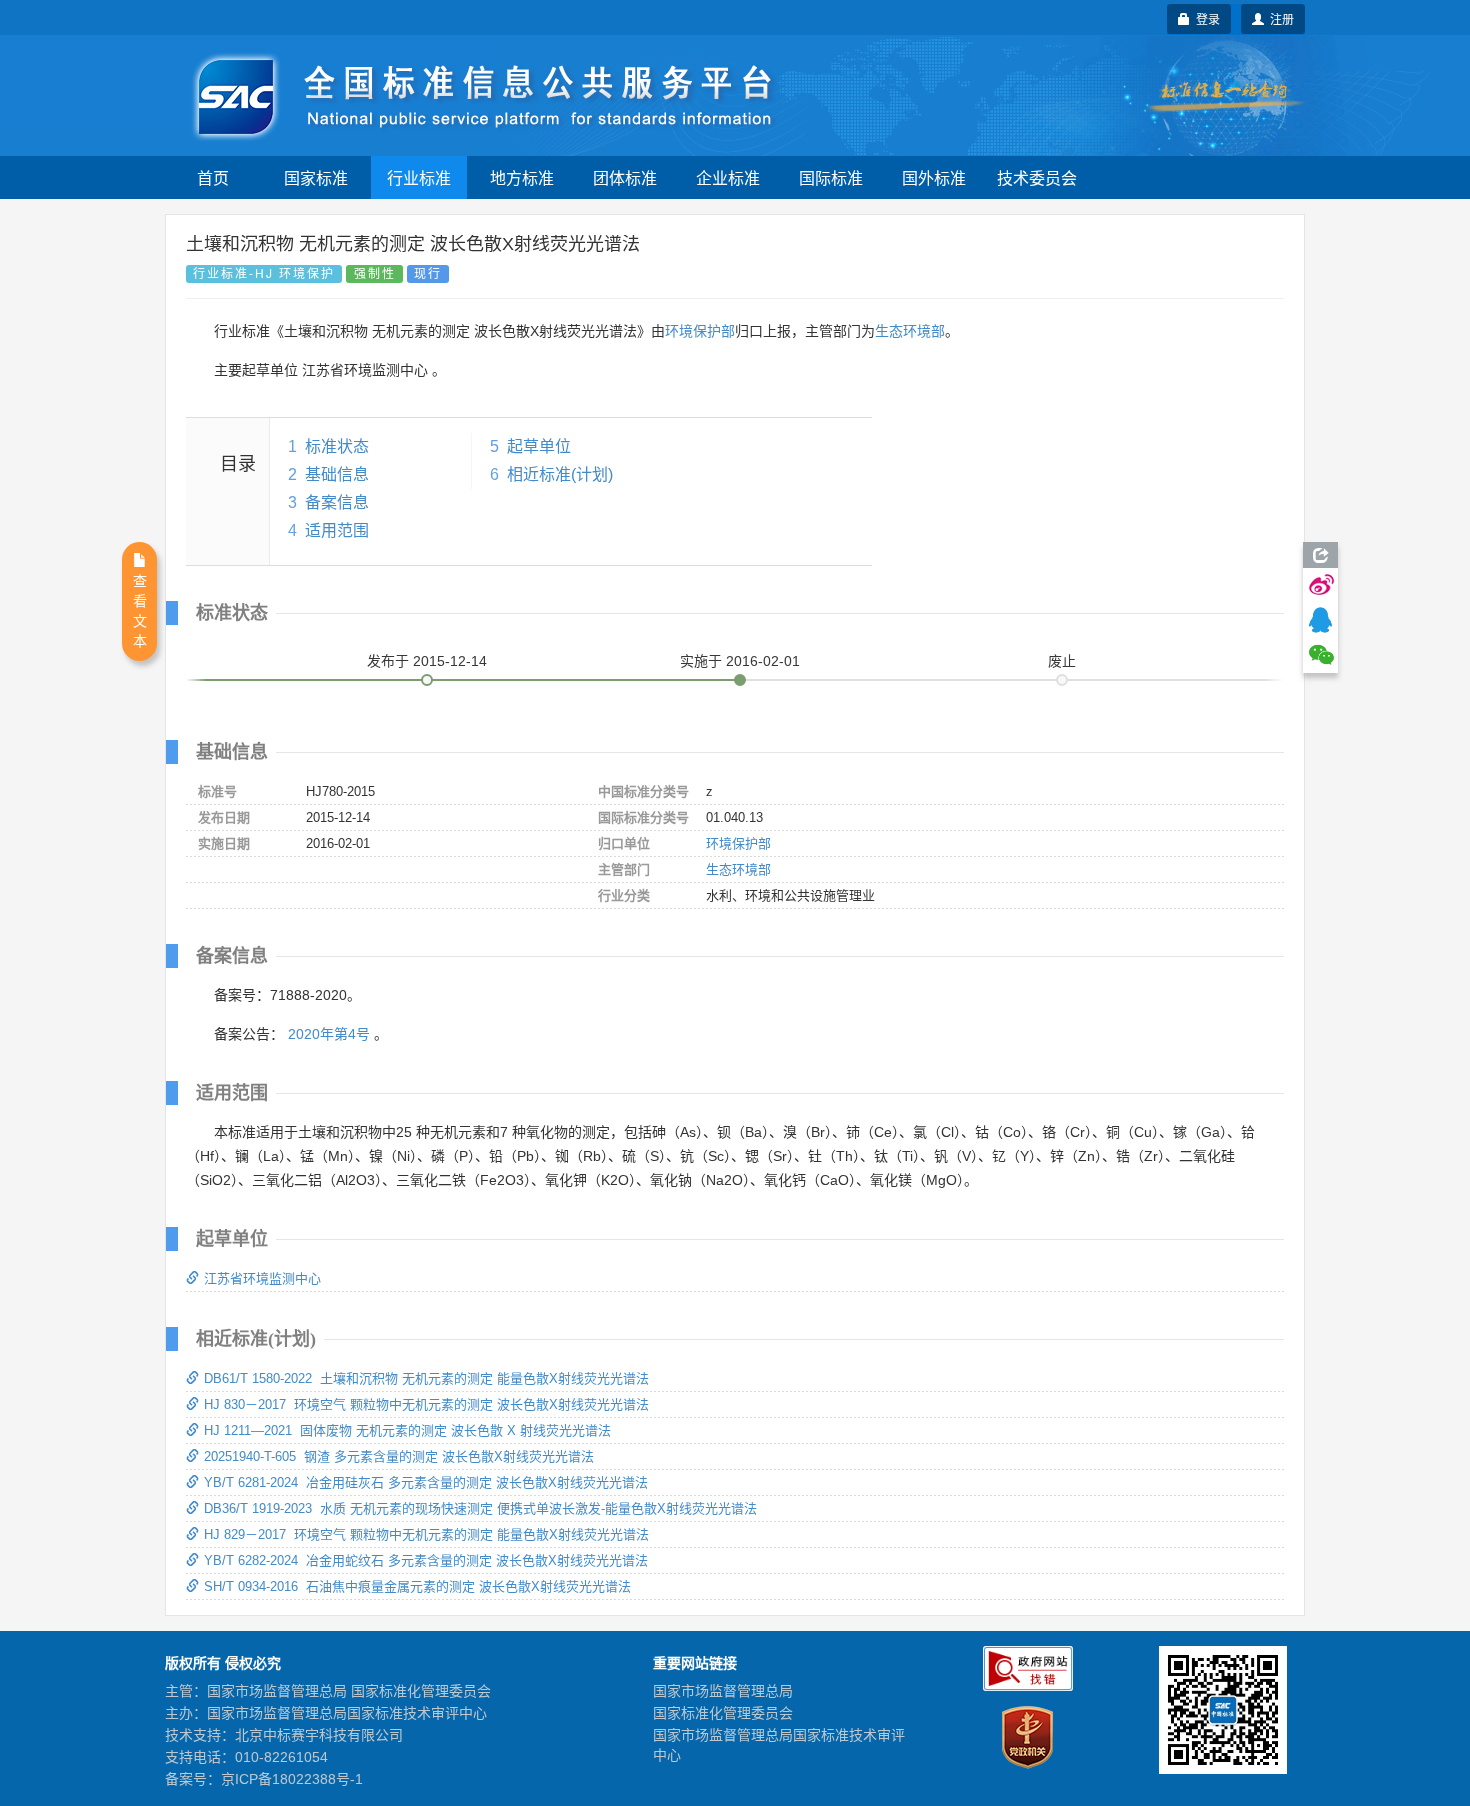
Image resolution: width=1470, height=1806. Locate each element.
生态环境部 (910, 331)
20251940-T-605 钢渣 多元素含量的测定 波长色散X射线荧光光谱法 (399, 1456)
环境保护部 (700, 331)
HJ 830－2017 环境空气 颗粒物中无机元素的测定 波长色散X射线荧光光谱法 (426, 1404)
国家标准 (316, 177)
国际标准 (831, 177)
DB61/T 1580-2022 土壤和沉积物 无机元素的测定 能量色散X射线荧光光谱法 (426, 1378)
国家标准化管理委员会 (723, 1713)
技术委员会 (1037, 177)
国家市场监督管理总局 (723, 1691)
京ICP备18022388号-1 (292, 1779)
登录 (1205, 18)
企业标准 (728, 177)
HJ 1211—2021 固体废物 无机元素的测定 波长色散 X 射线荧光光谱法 (407, 1430)
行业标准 (419, 177)
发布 (427, 661)
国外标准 (934, 177)
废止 (1062, 661)
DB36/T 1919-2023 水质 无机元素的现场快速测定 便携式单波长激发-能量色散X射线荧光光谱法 (480, 1508)
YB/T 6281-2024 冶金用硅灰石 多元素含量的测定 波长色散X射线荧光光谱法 (426, 1482)
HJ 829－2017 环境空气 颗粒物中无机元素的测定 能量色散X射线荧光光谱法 (426, 1534)
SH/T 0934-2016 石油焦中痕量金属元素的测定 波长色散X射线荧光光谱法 (417, 1586)
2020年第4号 (329, 1034)
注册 (1279, 18)
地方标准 (522, 177)
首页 (213, 177)
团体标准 (625, 177)
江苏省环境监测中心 (262, 1278)
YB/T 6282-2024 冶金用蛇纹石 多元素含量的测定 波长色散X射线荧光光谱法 (426, 1560)
